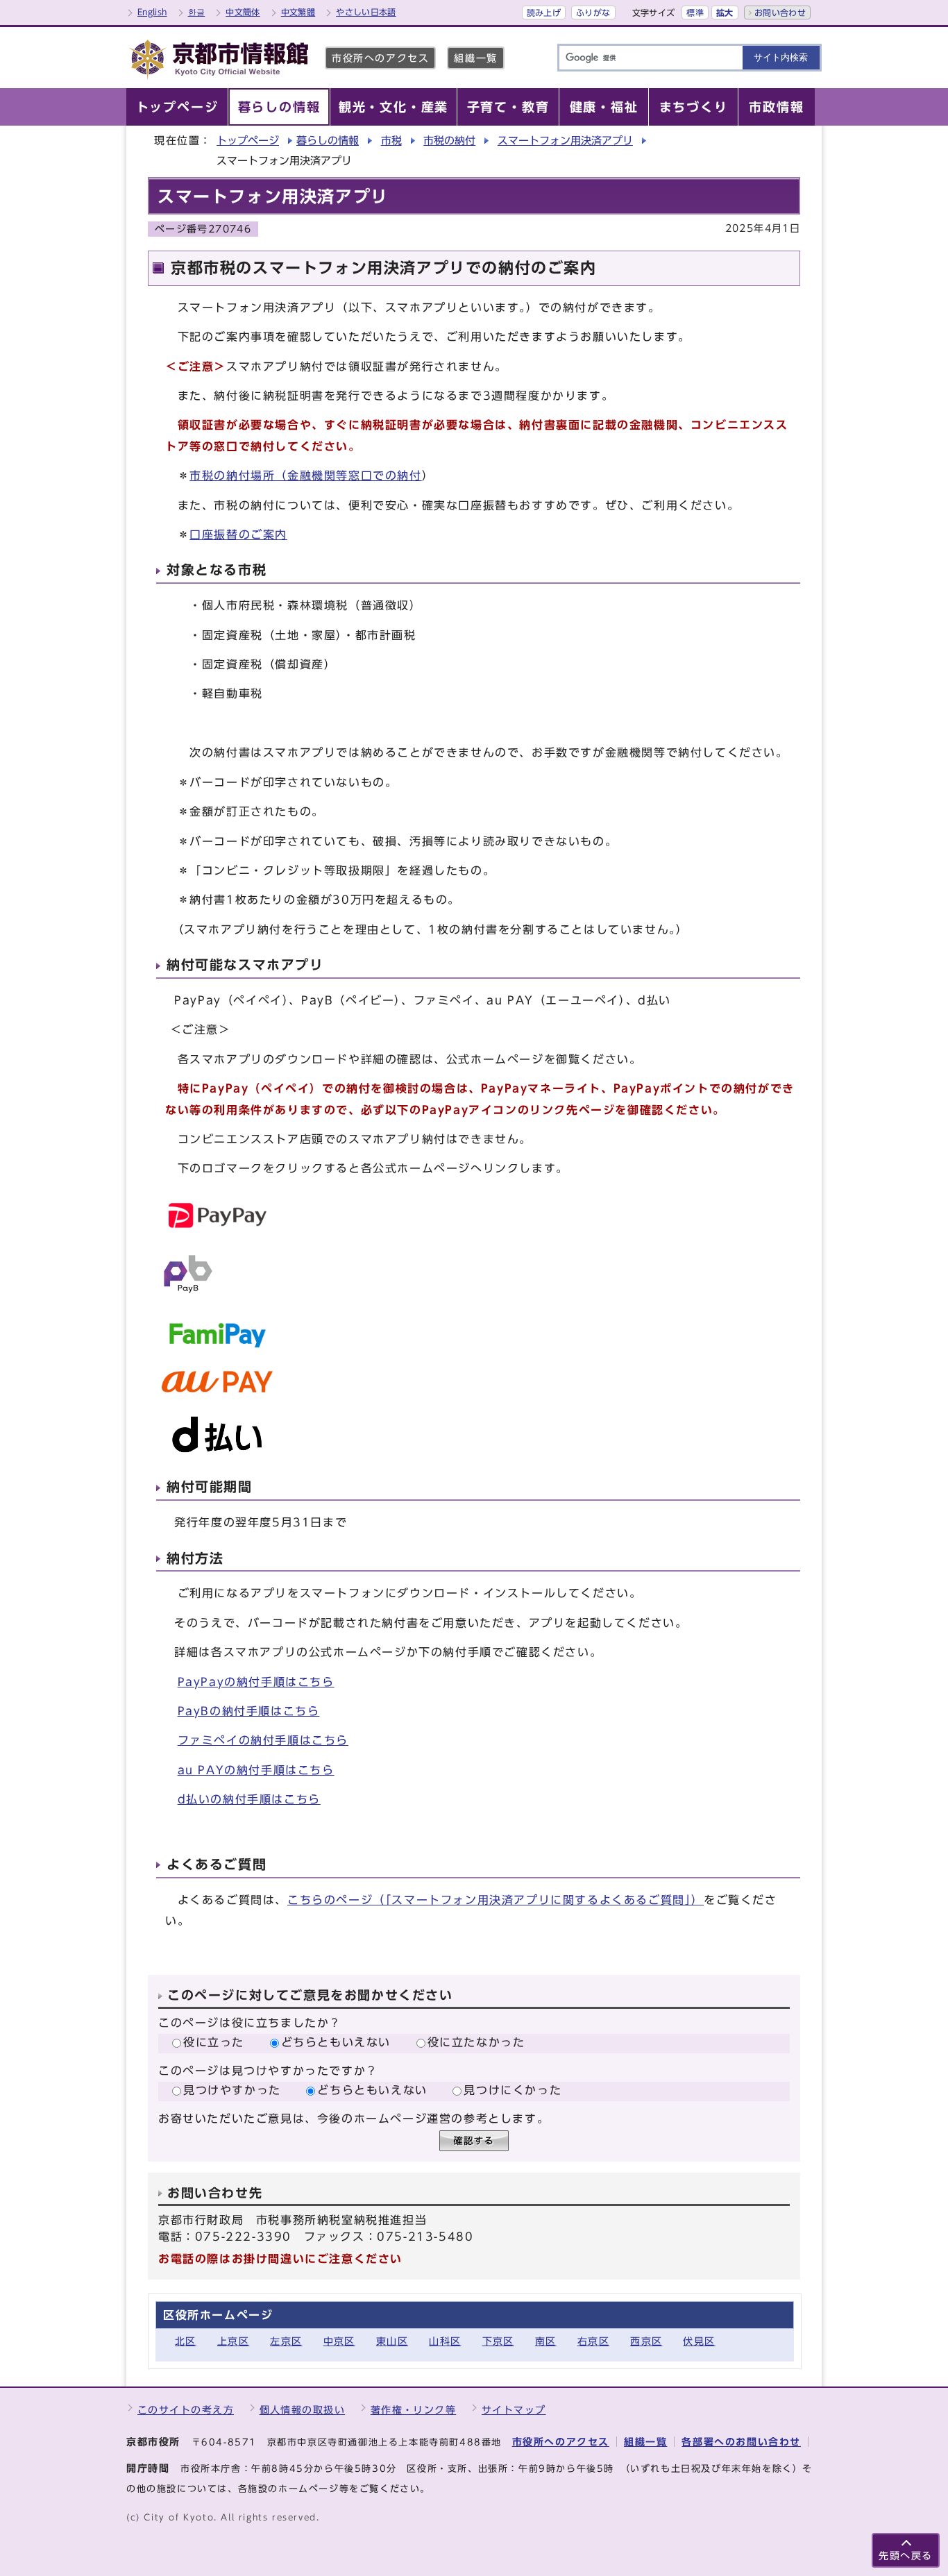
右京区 (593, 2341)
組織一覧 (475, 58)
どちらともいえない (336, 2042)
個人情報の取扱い (303, 2410)
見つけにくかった (513, 2090)
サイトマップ (514, 2410)
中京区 (339, 2341)
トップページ (248, 141)
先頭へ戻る (906, 2556)
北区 (186, 2341)
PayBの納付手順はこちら (249, 1711)
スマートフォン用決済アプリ (565, 141)
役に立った (214, 2042)
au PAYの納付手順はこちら (256, 1770)
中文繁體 (298, 12)
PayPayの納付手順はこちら (256, 1682)
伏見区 (699, 2341)
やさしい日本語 (366, 12)
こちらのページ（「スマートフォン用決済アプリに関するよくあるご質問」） (496, 1900)
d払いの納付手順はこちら (249, 1799)
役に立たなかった (476, 2042)
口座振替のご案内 (238, 534)
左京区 (286, 2341)
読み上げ (544, 12)
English (152, 12)
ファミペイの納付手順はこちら (263, 1740)
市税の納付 (449, 141)
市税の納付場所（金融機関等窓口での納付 (305, 475)
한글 (197, 12)
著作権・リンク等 (414, 2410)
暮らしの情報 (328, 141)
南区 (546, 2341)
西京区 (646, 2341)
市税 (391, 141)
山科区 (445, 2341)
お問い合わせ (780, 12)
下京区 (498, 2341)
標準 (695, 12)
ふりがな (593, 12)
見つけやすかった (232, 2090)
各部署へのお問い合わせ (741, 2442)
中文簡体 (243, 12)
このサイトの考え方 (186, 2410)
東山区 (392, 2341)
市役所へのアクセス (380, 58)
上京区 (233, 2341)
